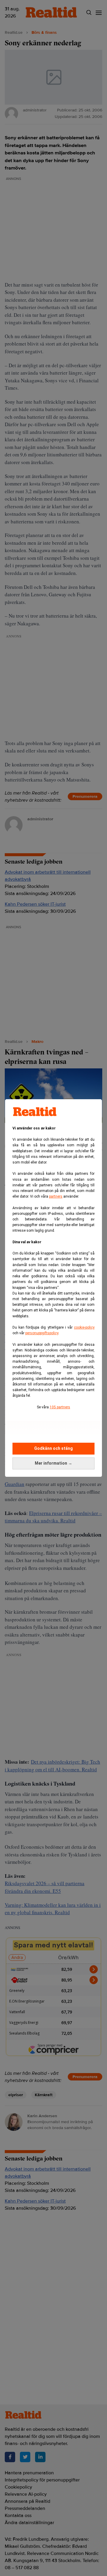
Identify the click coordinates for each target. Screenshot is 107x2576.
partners (56, 1196)
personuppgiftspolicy (42, 1333)
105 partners (60, 1407)
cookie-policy (84, 1327)
